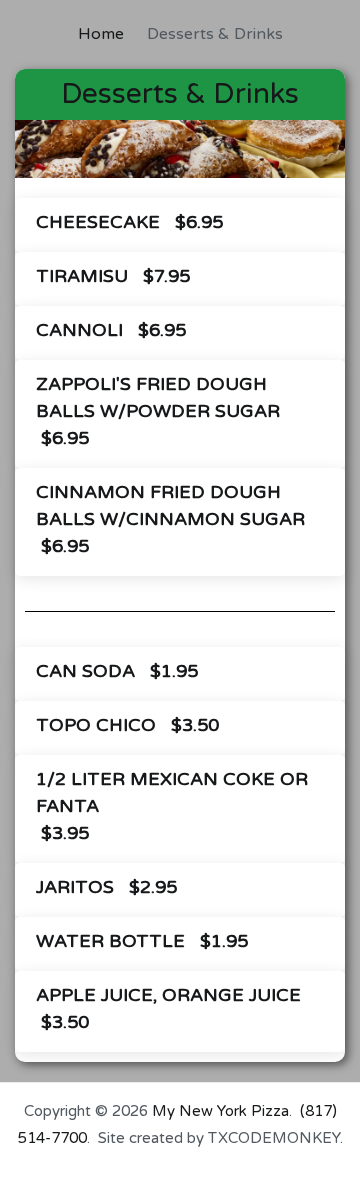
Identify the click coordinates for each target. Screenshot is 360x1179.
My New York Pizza (220, 1111)
